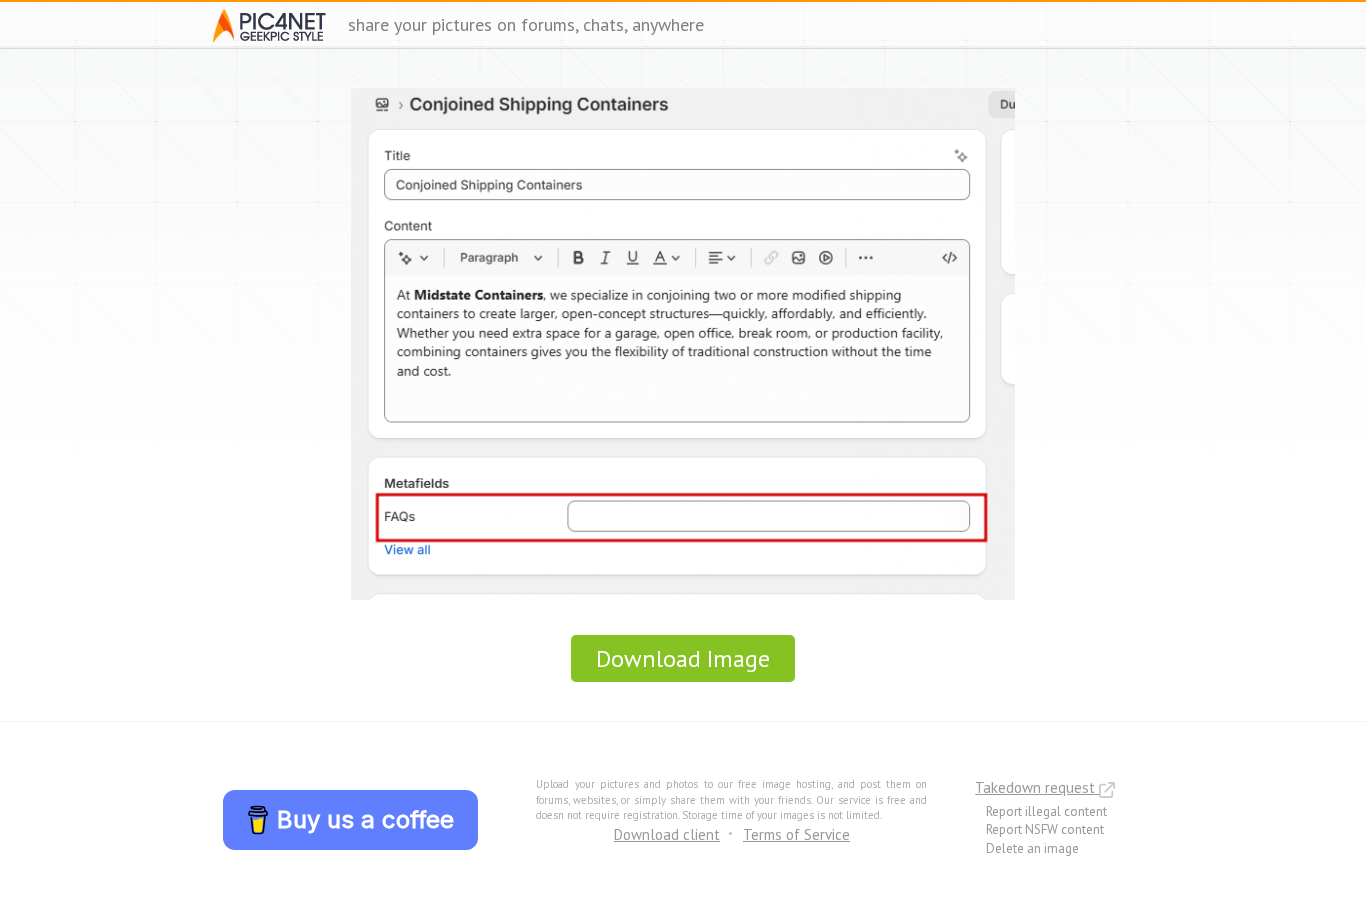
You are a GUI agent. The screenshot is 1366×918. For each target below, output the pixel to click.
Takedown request (1037, 787)
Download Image (683, 658)
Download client (667, 834)
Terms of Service (796, 834)
